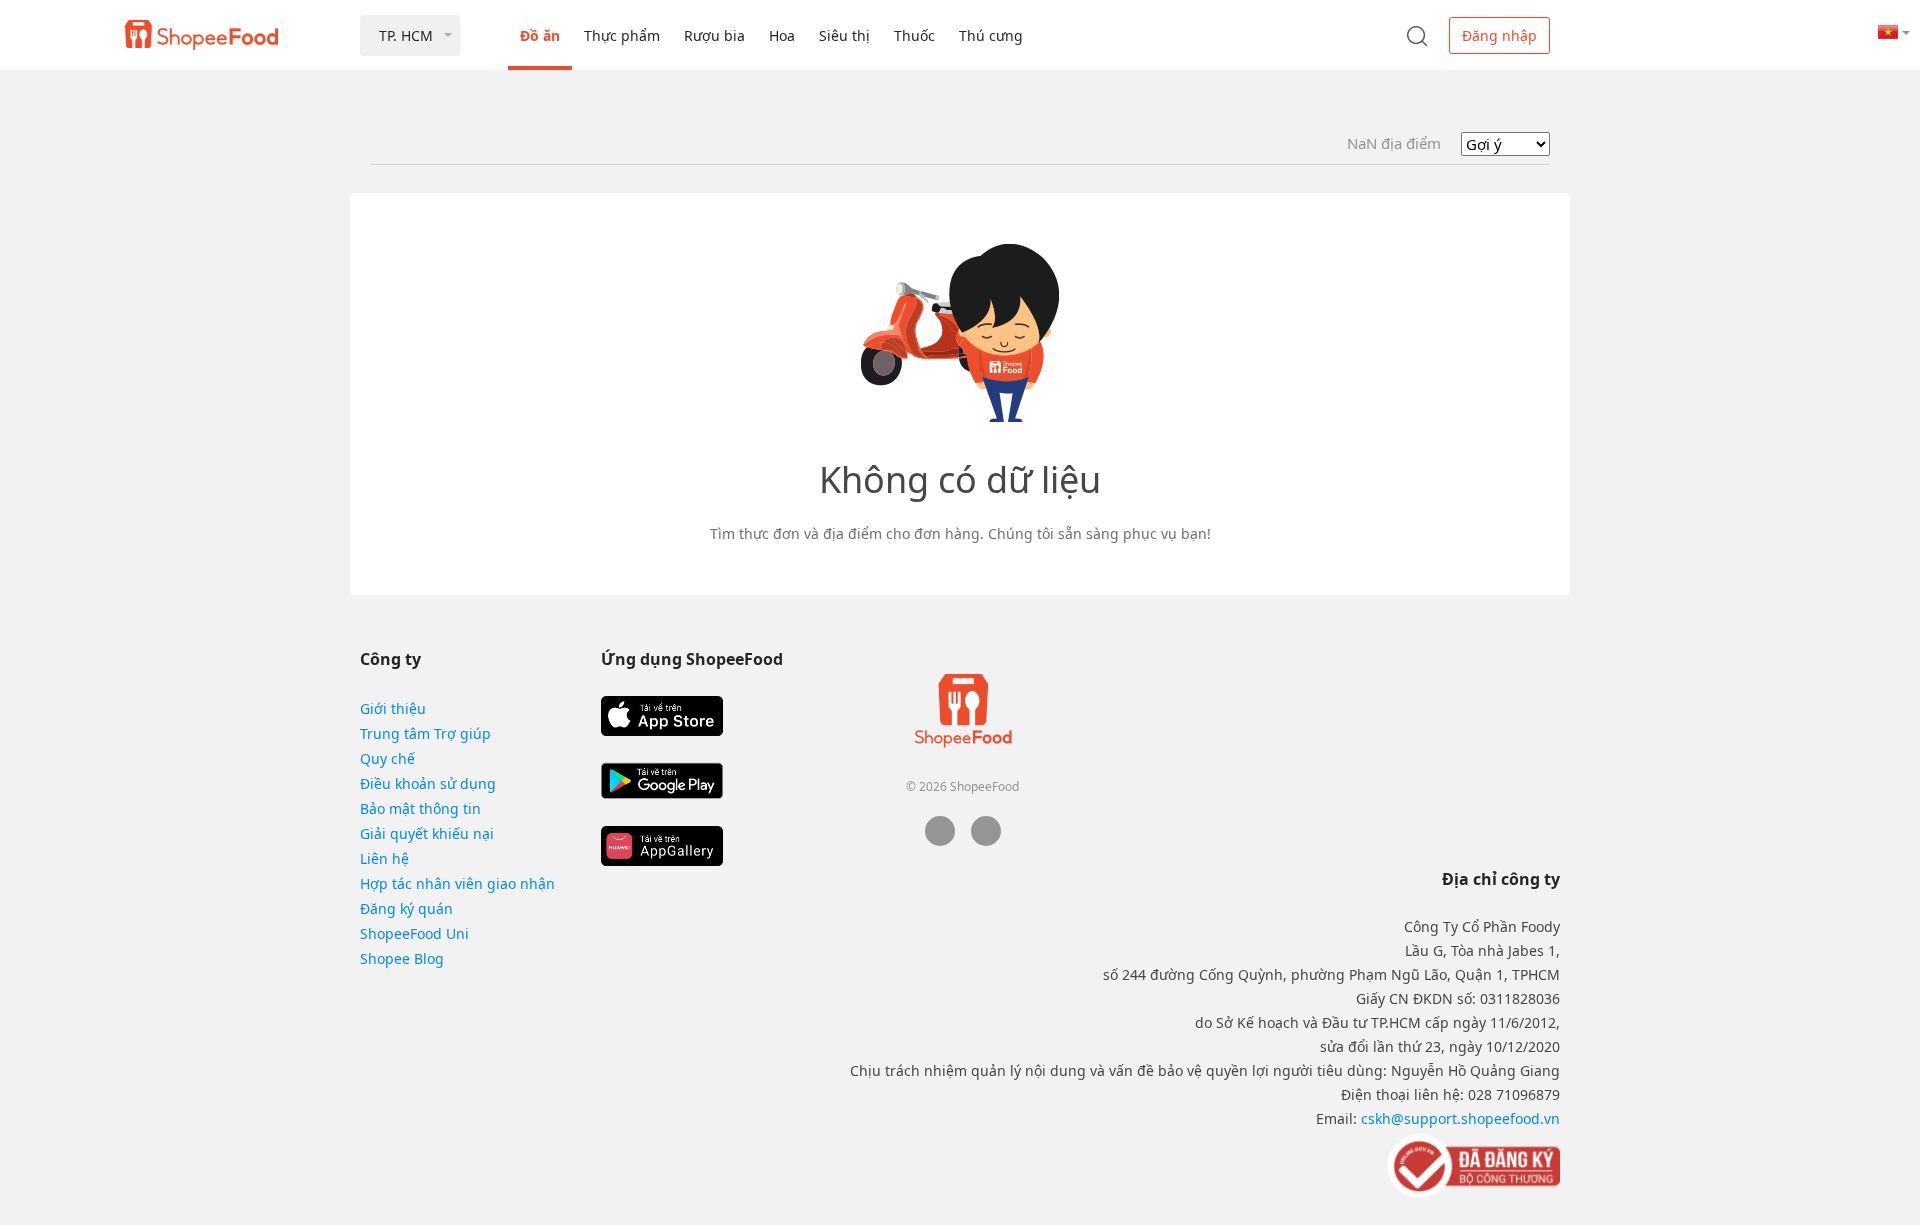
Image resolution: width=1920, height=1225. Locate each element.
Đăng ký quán (406, 908)
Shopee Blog (402, 958)
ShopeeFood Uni (414, 933)
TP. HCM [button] (406, 35)
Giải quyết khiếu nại (427, 833)
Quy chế (387, 758)
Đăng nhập (1499, 35)
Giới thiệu (393, 708)
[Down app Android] (662, 781)
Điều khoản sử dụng (428, 783)
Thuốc (914, 35)
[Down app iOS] (662, 716)
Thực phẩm (622, 35)
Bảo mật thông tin (420, 808)
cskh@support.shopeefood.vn (1460, 1118)
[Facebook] (940, 840)
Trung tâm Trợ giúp (425, 733)
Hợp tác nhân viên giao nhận (457, 883)
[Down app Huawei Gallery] (662, 846)
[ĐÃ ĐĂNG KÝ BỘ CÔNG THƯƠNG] (1471, 1165)
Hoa (782, 35)
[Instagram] (986, 840)
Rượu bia (714, 35)
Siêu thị (844, 35)
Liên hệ (384, 858)
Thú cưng (991, 35)
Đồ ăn (540, 35)
